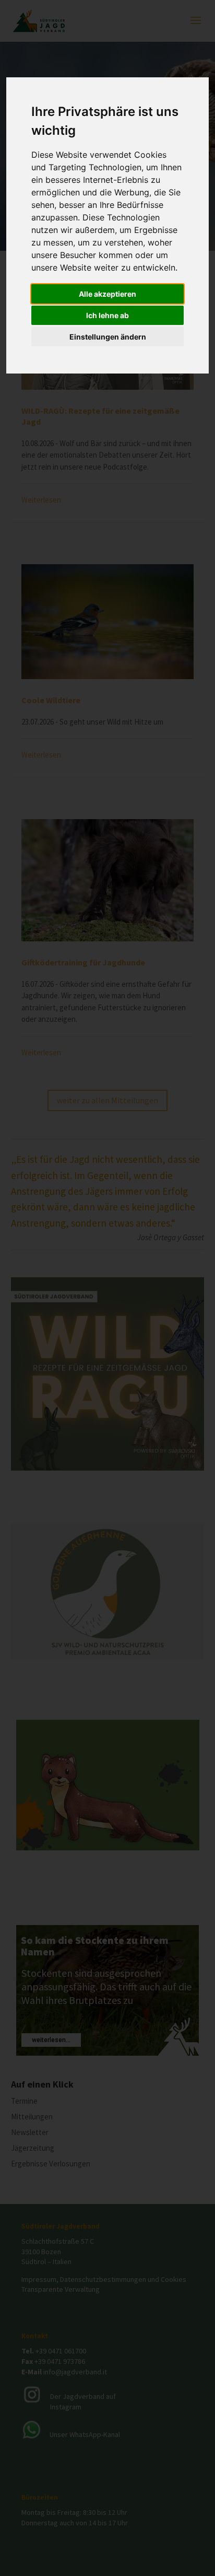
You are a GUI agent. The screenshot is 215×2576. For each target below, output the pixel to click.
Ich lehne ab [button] (107, 315)
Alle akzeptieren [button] (107, 294)
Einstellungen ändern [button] (108, 337)
